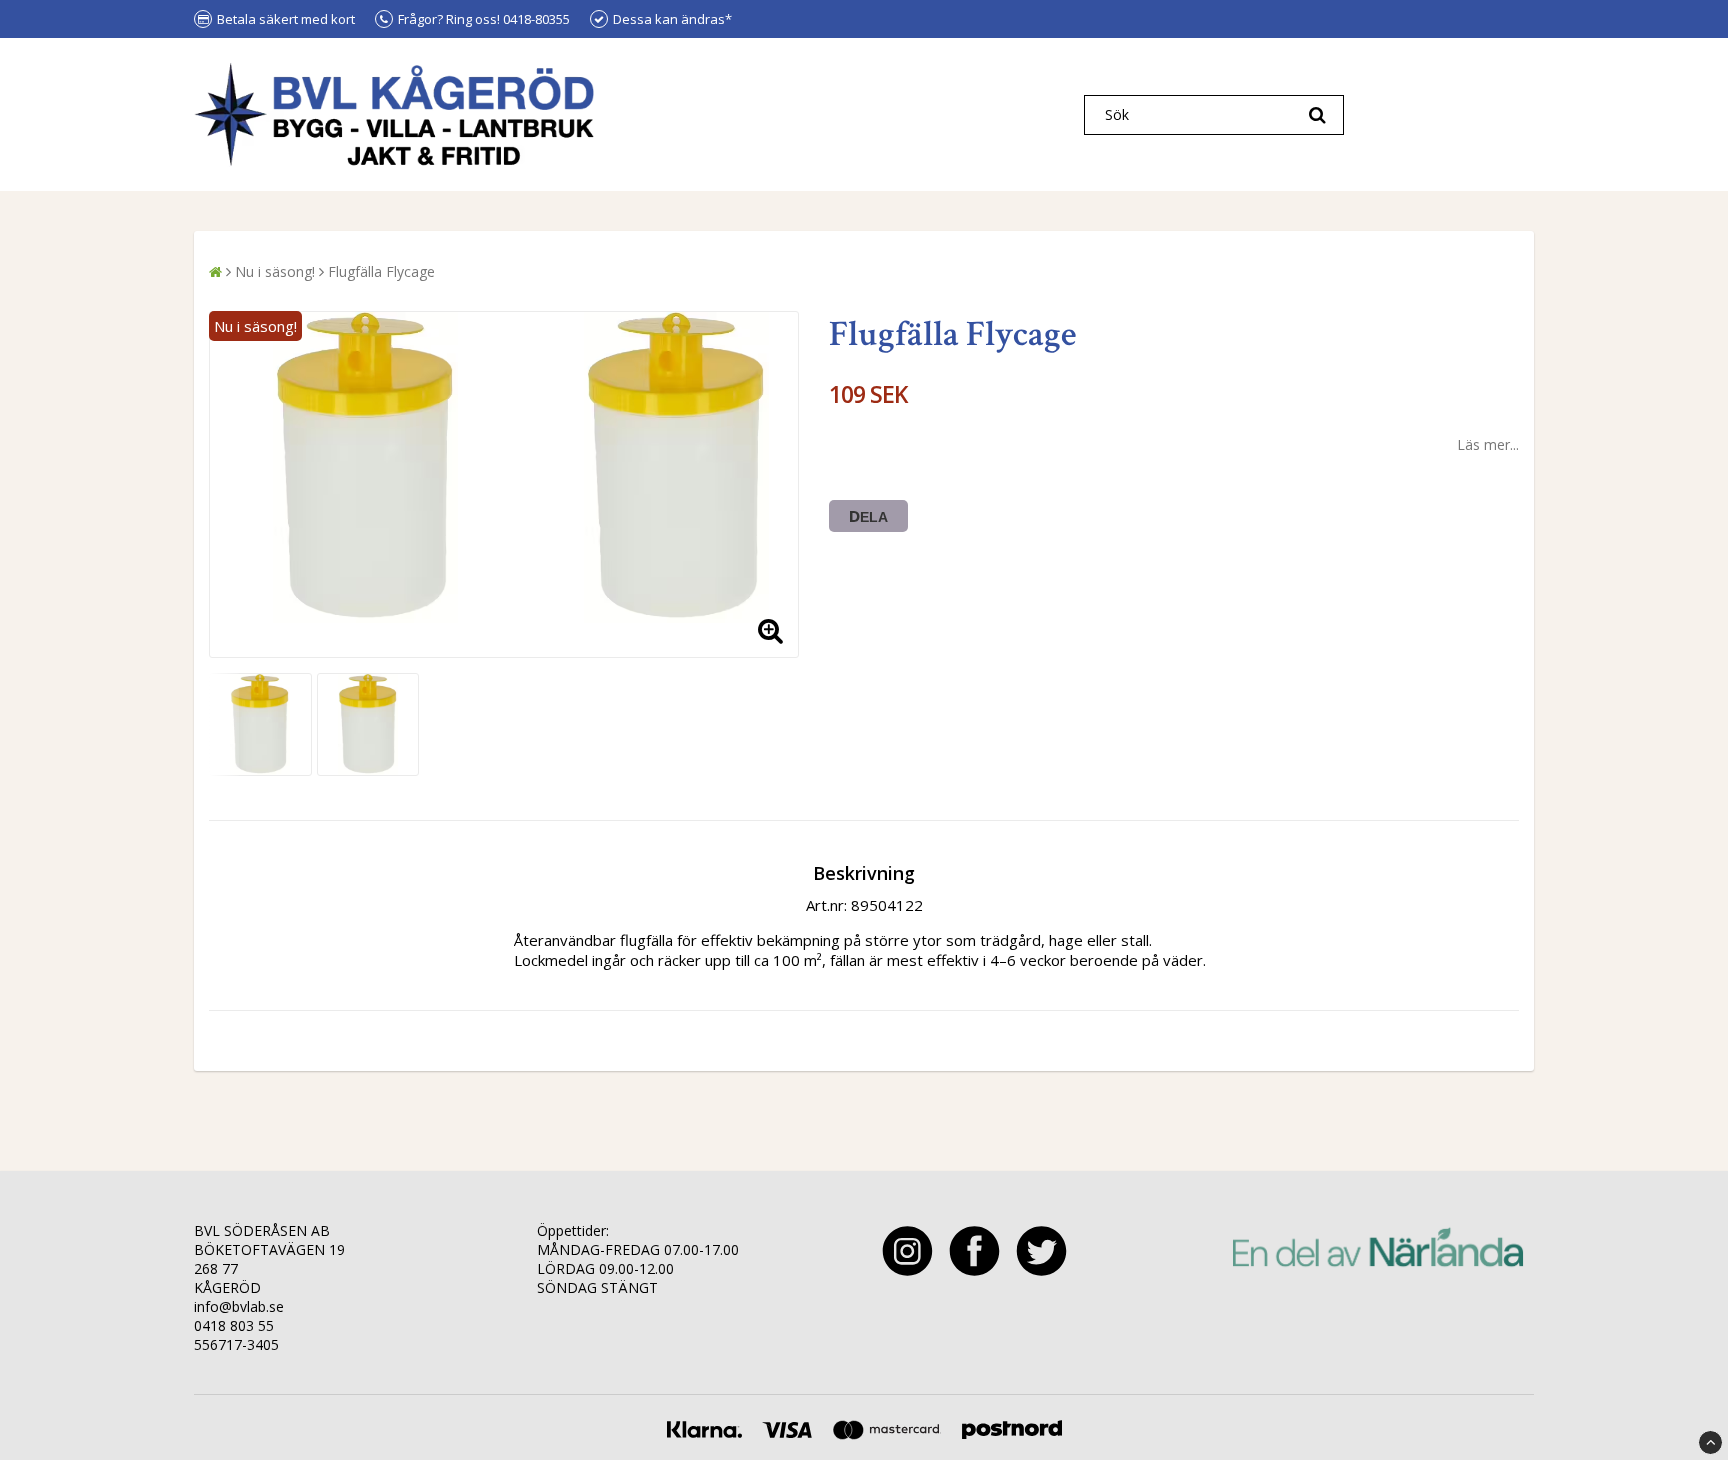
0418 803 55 (234, 1325)
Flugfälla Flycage (381, 271)
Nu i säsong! (275, 271)
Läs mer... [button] (1488, 444)
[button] (771, 630)
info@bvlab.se (239, 1306)
